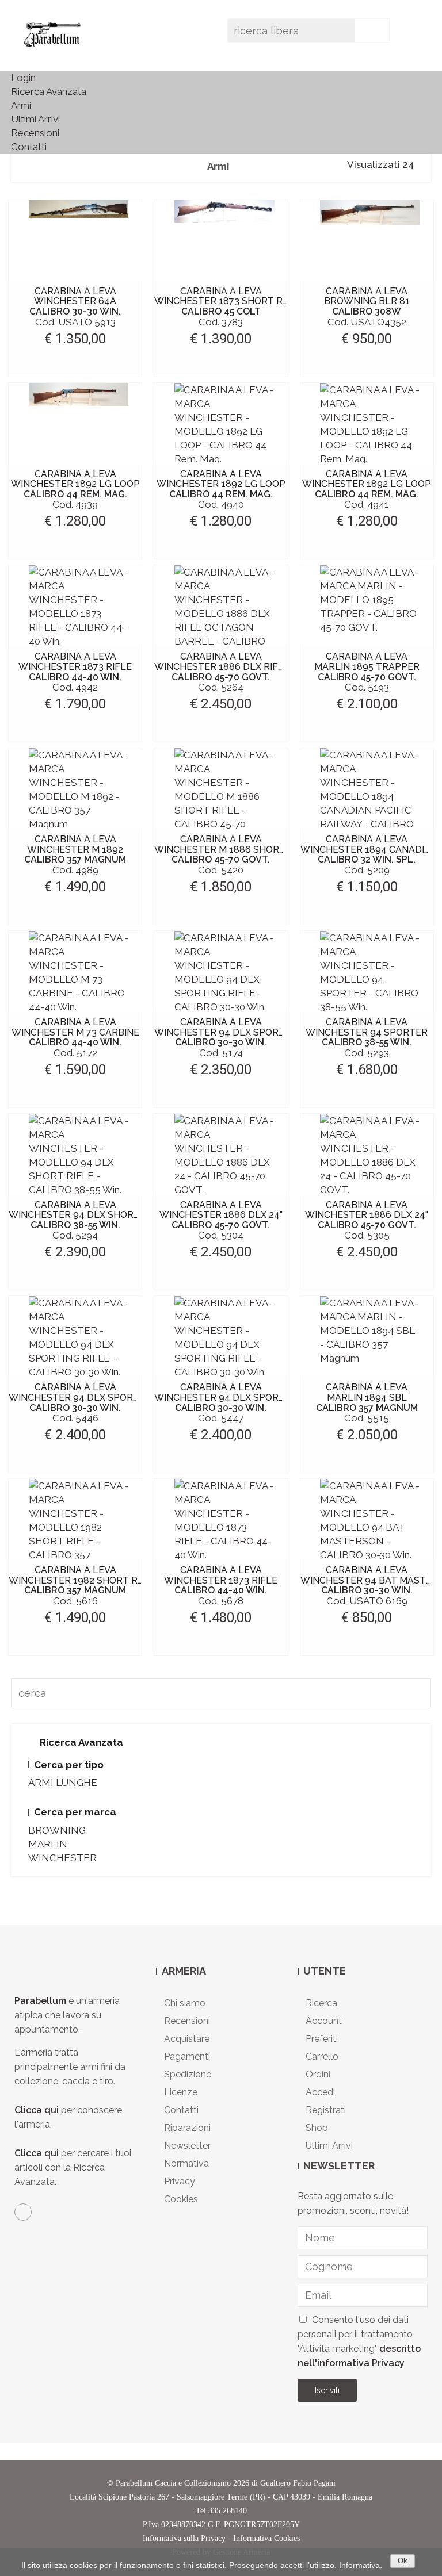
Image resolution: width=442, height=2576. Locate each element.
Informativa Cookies (266, 2538)
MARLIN (48, 1844)
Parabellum (41, 2001)
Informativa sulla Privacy (184, 2538)
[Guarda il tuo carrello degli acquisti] (412, 34)
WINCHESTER (62, 1858)
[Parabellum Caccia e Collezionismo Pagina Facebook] (23, 2212)
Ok (403, 2561)
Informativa (359, 2565)
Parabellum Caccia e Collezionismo (173, 2483)
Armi (21, 105)
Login (23, 78)
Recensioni (35, 133)
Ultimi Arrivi (35, 119)
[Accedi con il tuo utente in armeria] (397, 34)
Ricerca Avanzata (49, 91)
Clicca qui (37, 2110)
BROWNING (57, 1830)
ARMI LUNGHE (63, 1782)
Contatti (29, 147)
